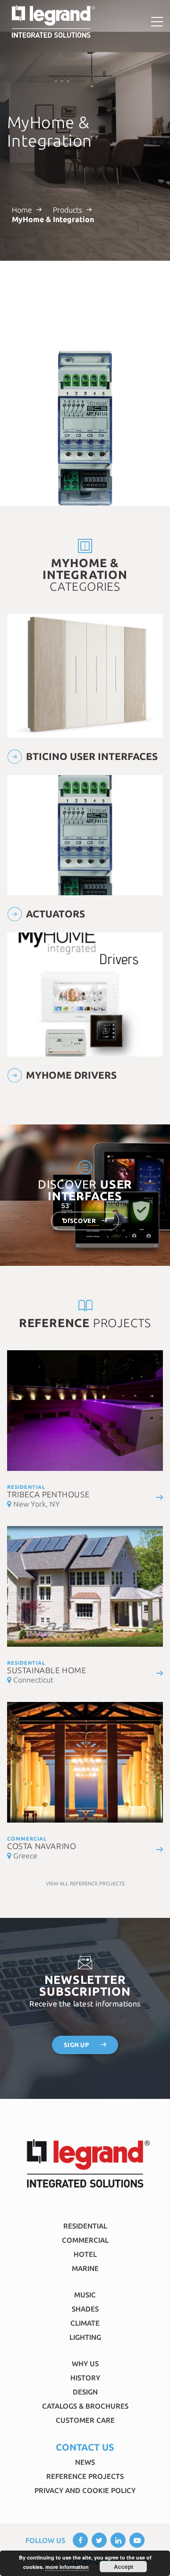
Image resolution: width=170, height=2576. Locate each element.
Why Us (85, 2364)
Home (22, 210)
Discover (80, 1221)
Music (85, 2295)
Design (85, 2392)
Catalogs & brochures (85, 2406)
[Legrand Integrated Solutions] (53, 22)
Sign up (76, 2045)
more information (67, 2567)
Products (68, 210)
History (85, 2378)
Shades (85, 2309)
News (85, 2462)
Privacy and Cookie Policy (85, 2490)
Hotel (85, 2254)
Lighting (85, 2337)
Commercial (85, 2240)
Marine (85, 2268)
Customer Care (85, 2420)
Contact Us (85, 2447)
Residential (85, 2226)
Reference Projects (85, 2476)
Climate (85, 2323)
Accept (123, 2567)
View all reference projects (85, 1883)
